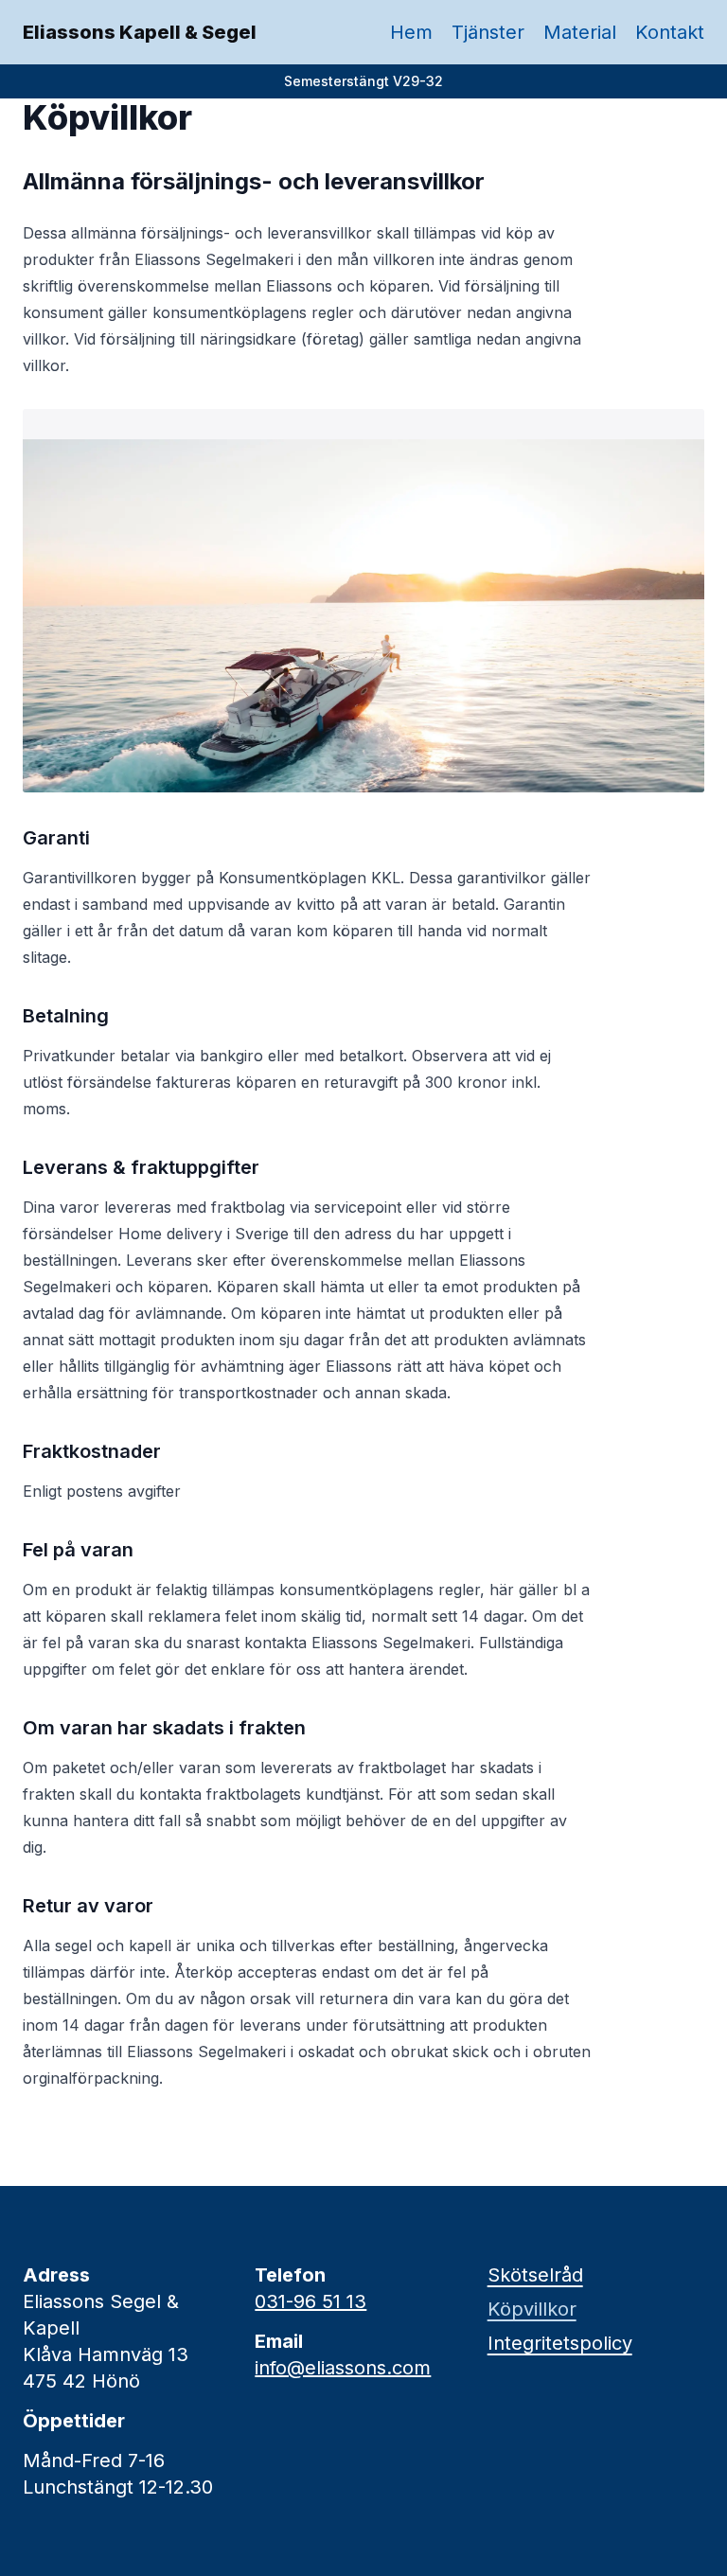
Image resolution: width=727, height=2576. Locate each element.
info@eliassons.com (343, 2368)
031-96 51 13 (310, 2301)
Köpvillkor (532, 2309)
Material (580, 32)
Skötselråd (535, 2275)
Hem (411, 32)
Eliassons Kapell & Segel (140, 32)
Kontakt (670, 32)
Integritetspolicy (560, 2343)
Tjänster (488, 32)
